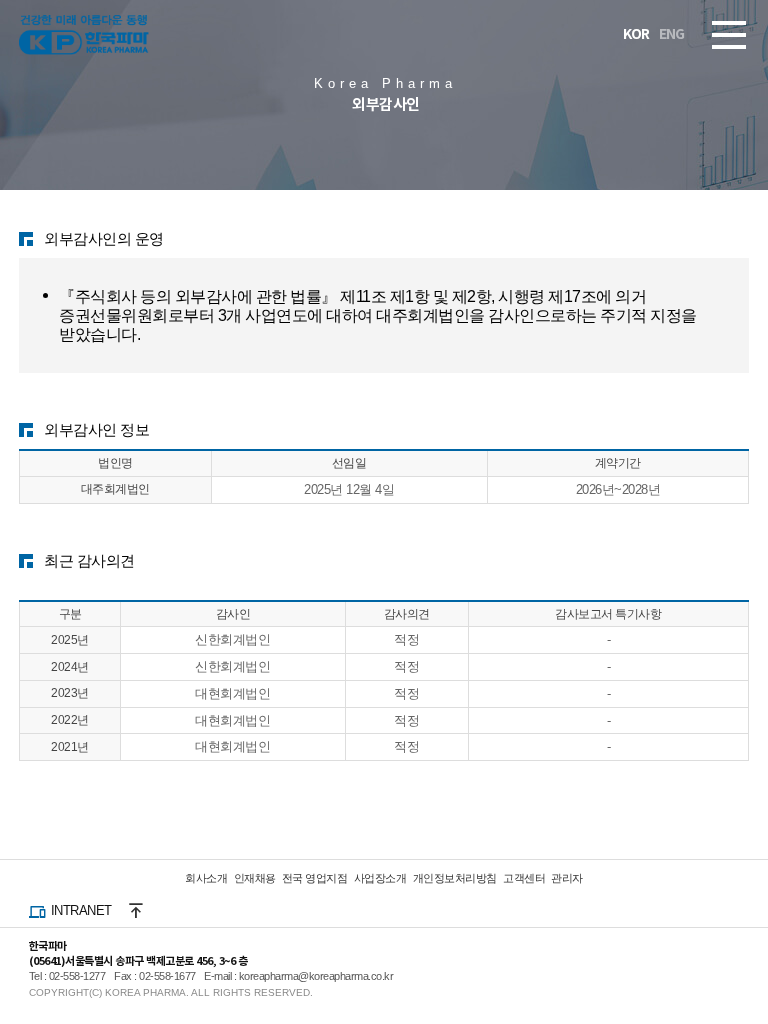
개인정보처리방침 (455, 878)
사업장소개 (380, 878)
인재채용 (255, 878)
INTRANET (81, 910)
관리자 (567, 878)
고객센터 (524, 878)
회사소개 (206, 878)
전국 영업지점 (315, 878)
